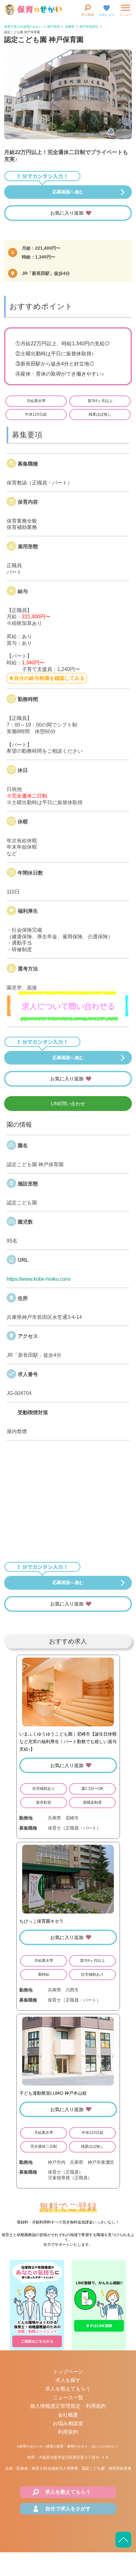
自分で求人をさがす (68, 2509)
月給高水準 (36, 401)
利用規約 (68, 2432)
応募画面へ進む (68, 192)
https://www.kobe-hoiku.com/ (39, 1279)
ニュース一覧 (68, 2398)
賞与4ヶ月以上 (100, 401)
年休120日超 (36, 414)
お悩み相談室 (68, 2423)
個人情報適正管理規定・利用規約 (68, 2406)
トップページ (68, 2372)
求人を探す (68, 2380)
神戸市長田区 (89, 27)
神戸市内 (53, 27)
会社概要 (68, 2415)
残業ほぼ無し (100, 414)
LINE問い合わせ (68, 1104)
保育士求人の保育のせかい (23, 27)
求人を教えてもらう (68, 2389)
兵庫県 (70, 27)
